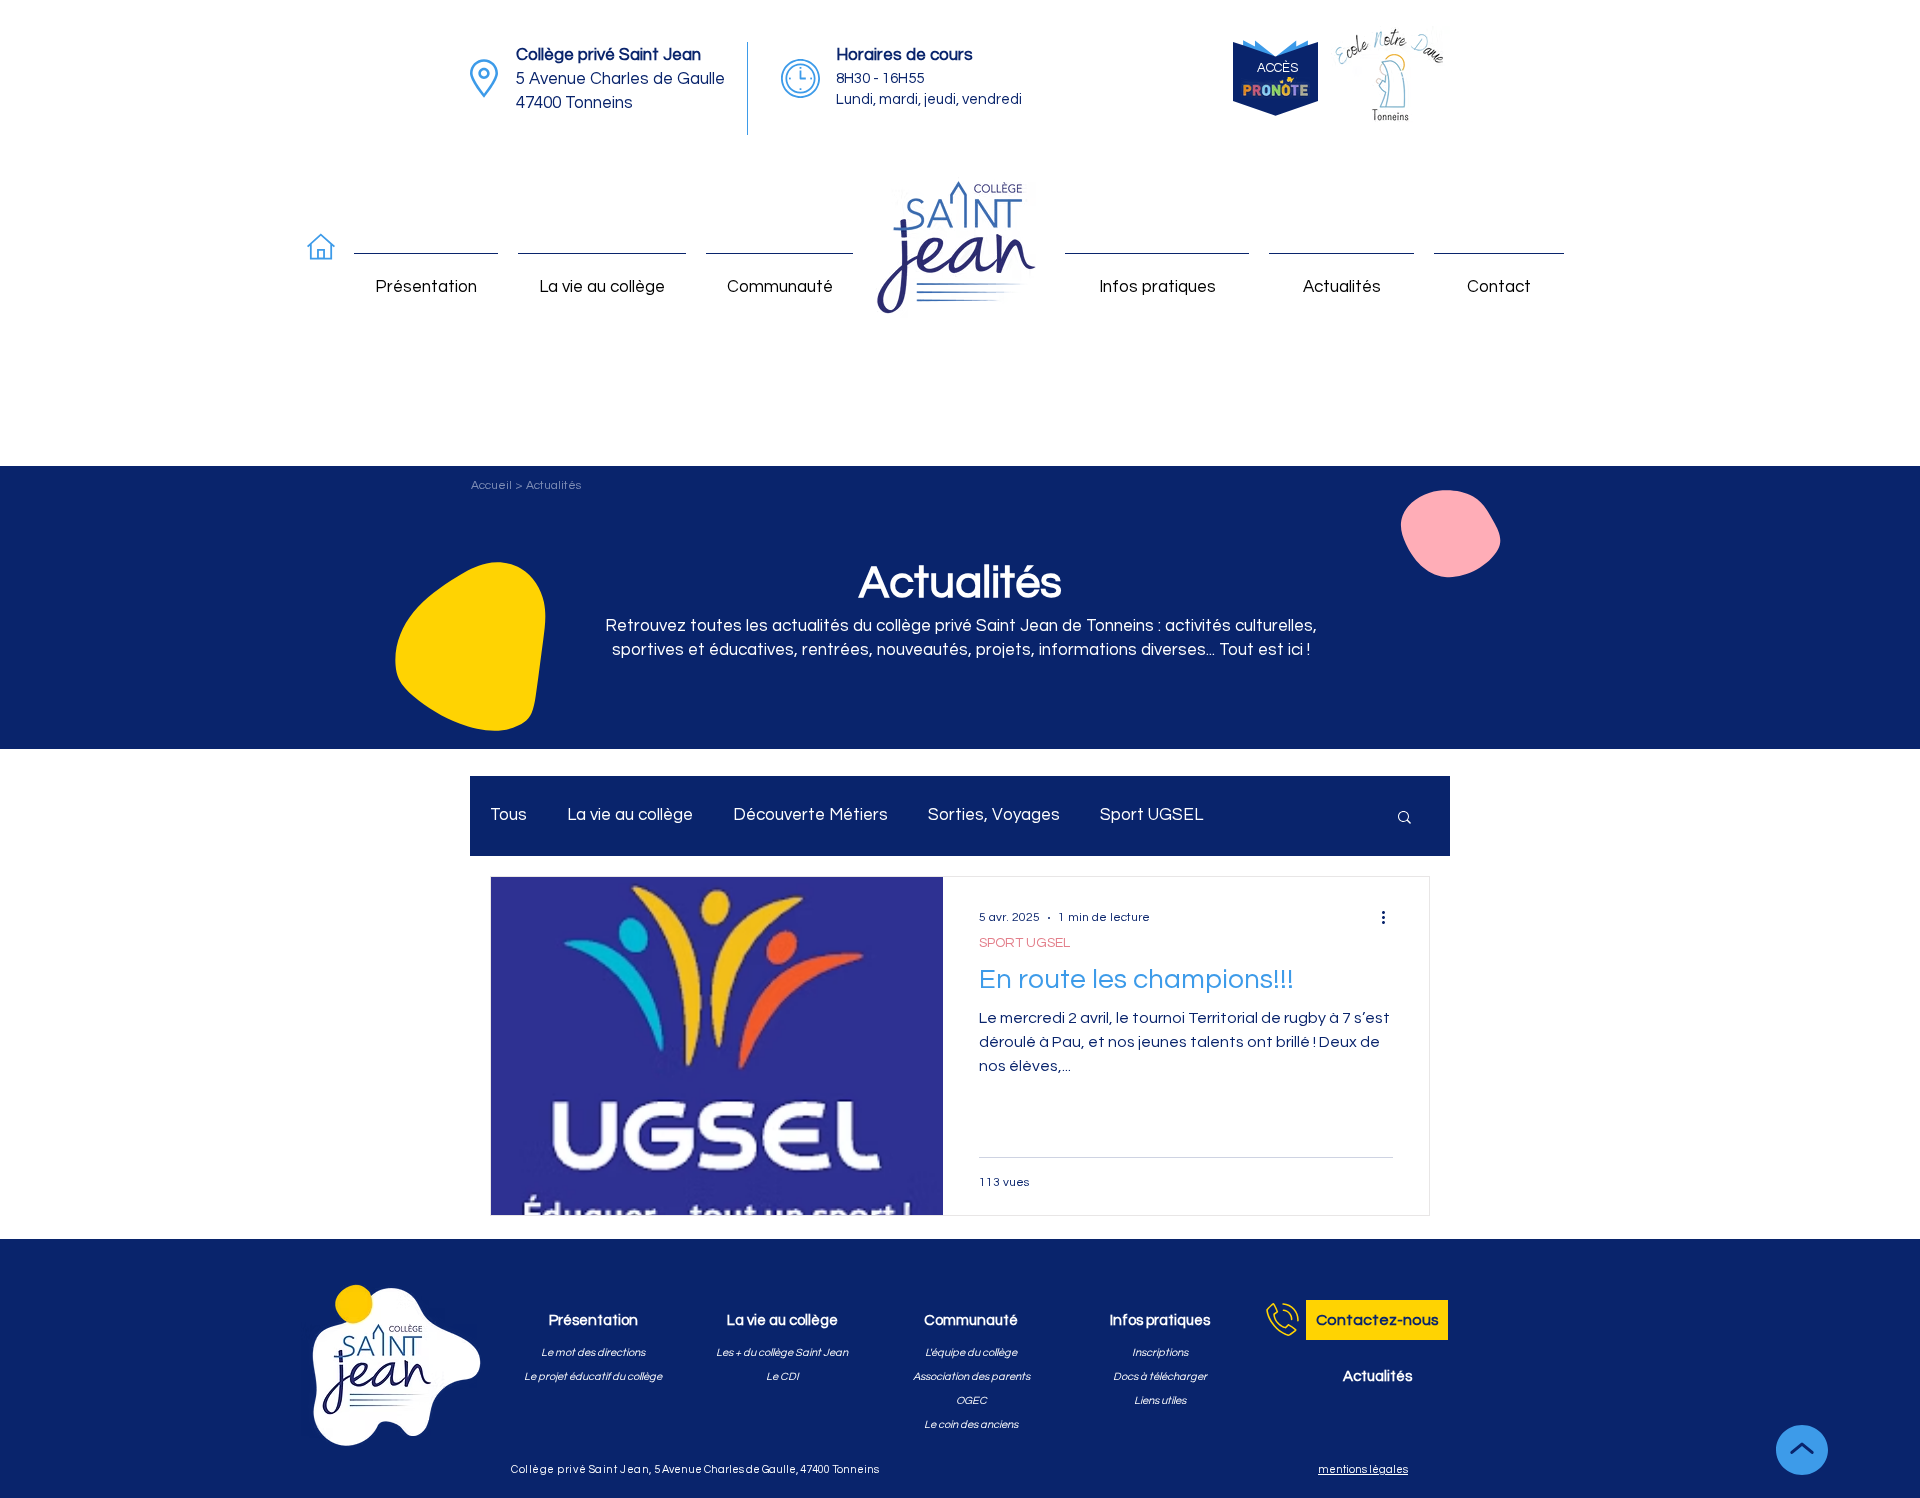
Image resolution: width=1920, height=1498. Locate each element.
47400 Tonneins (574, 103)
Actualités (553, 485)
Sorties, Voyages (994, 815)
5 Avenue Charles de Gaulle (620, 79)
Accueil (493, 485)
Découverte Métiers (810, 815)
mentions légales (1363, 1469)
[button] (1404, 818)
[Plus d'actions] (1390, 918)
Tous (508, 815)
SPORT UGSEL (1024, 943)
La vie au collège (630, 815)
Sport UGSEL (1151, 815)
